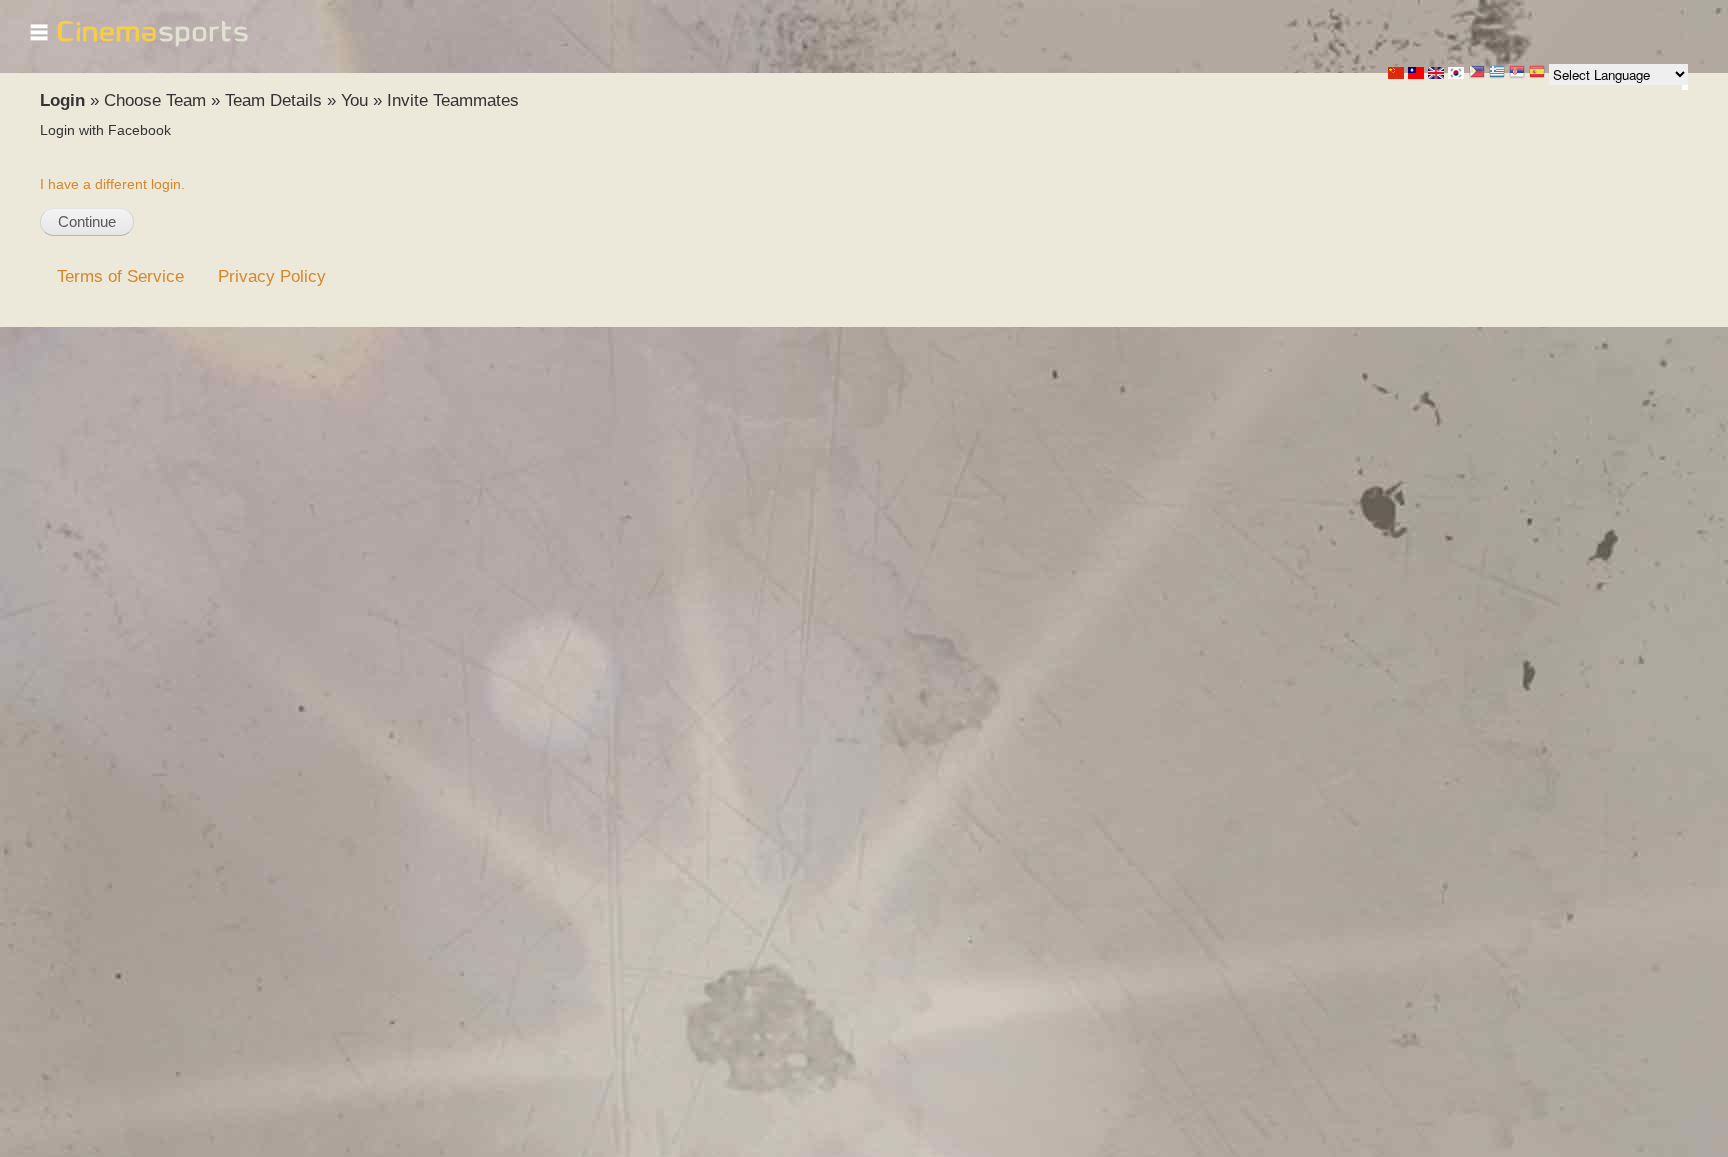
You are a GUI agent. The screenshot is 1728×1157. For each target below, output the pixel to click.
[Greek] (1497, 73)
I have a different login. (112, 184)
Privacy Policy (272, 276)
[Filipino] (1477, 73)
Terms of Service (120, 276)
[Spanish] (1537, 73)
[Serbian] (1517, 73)
